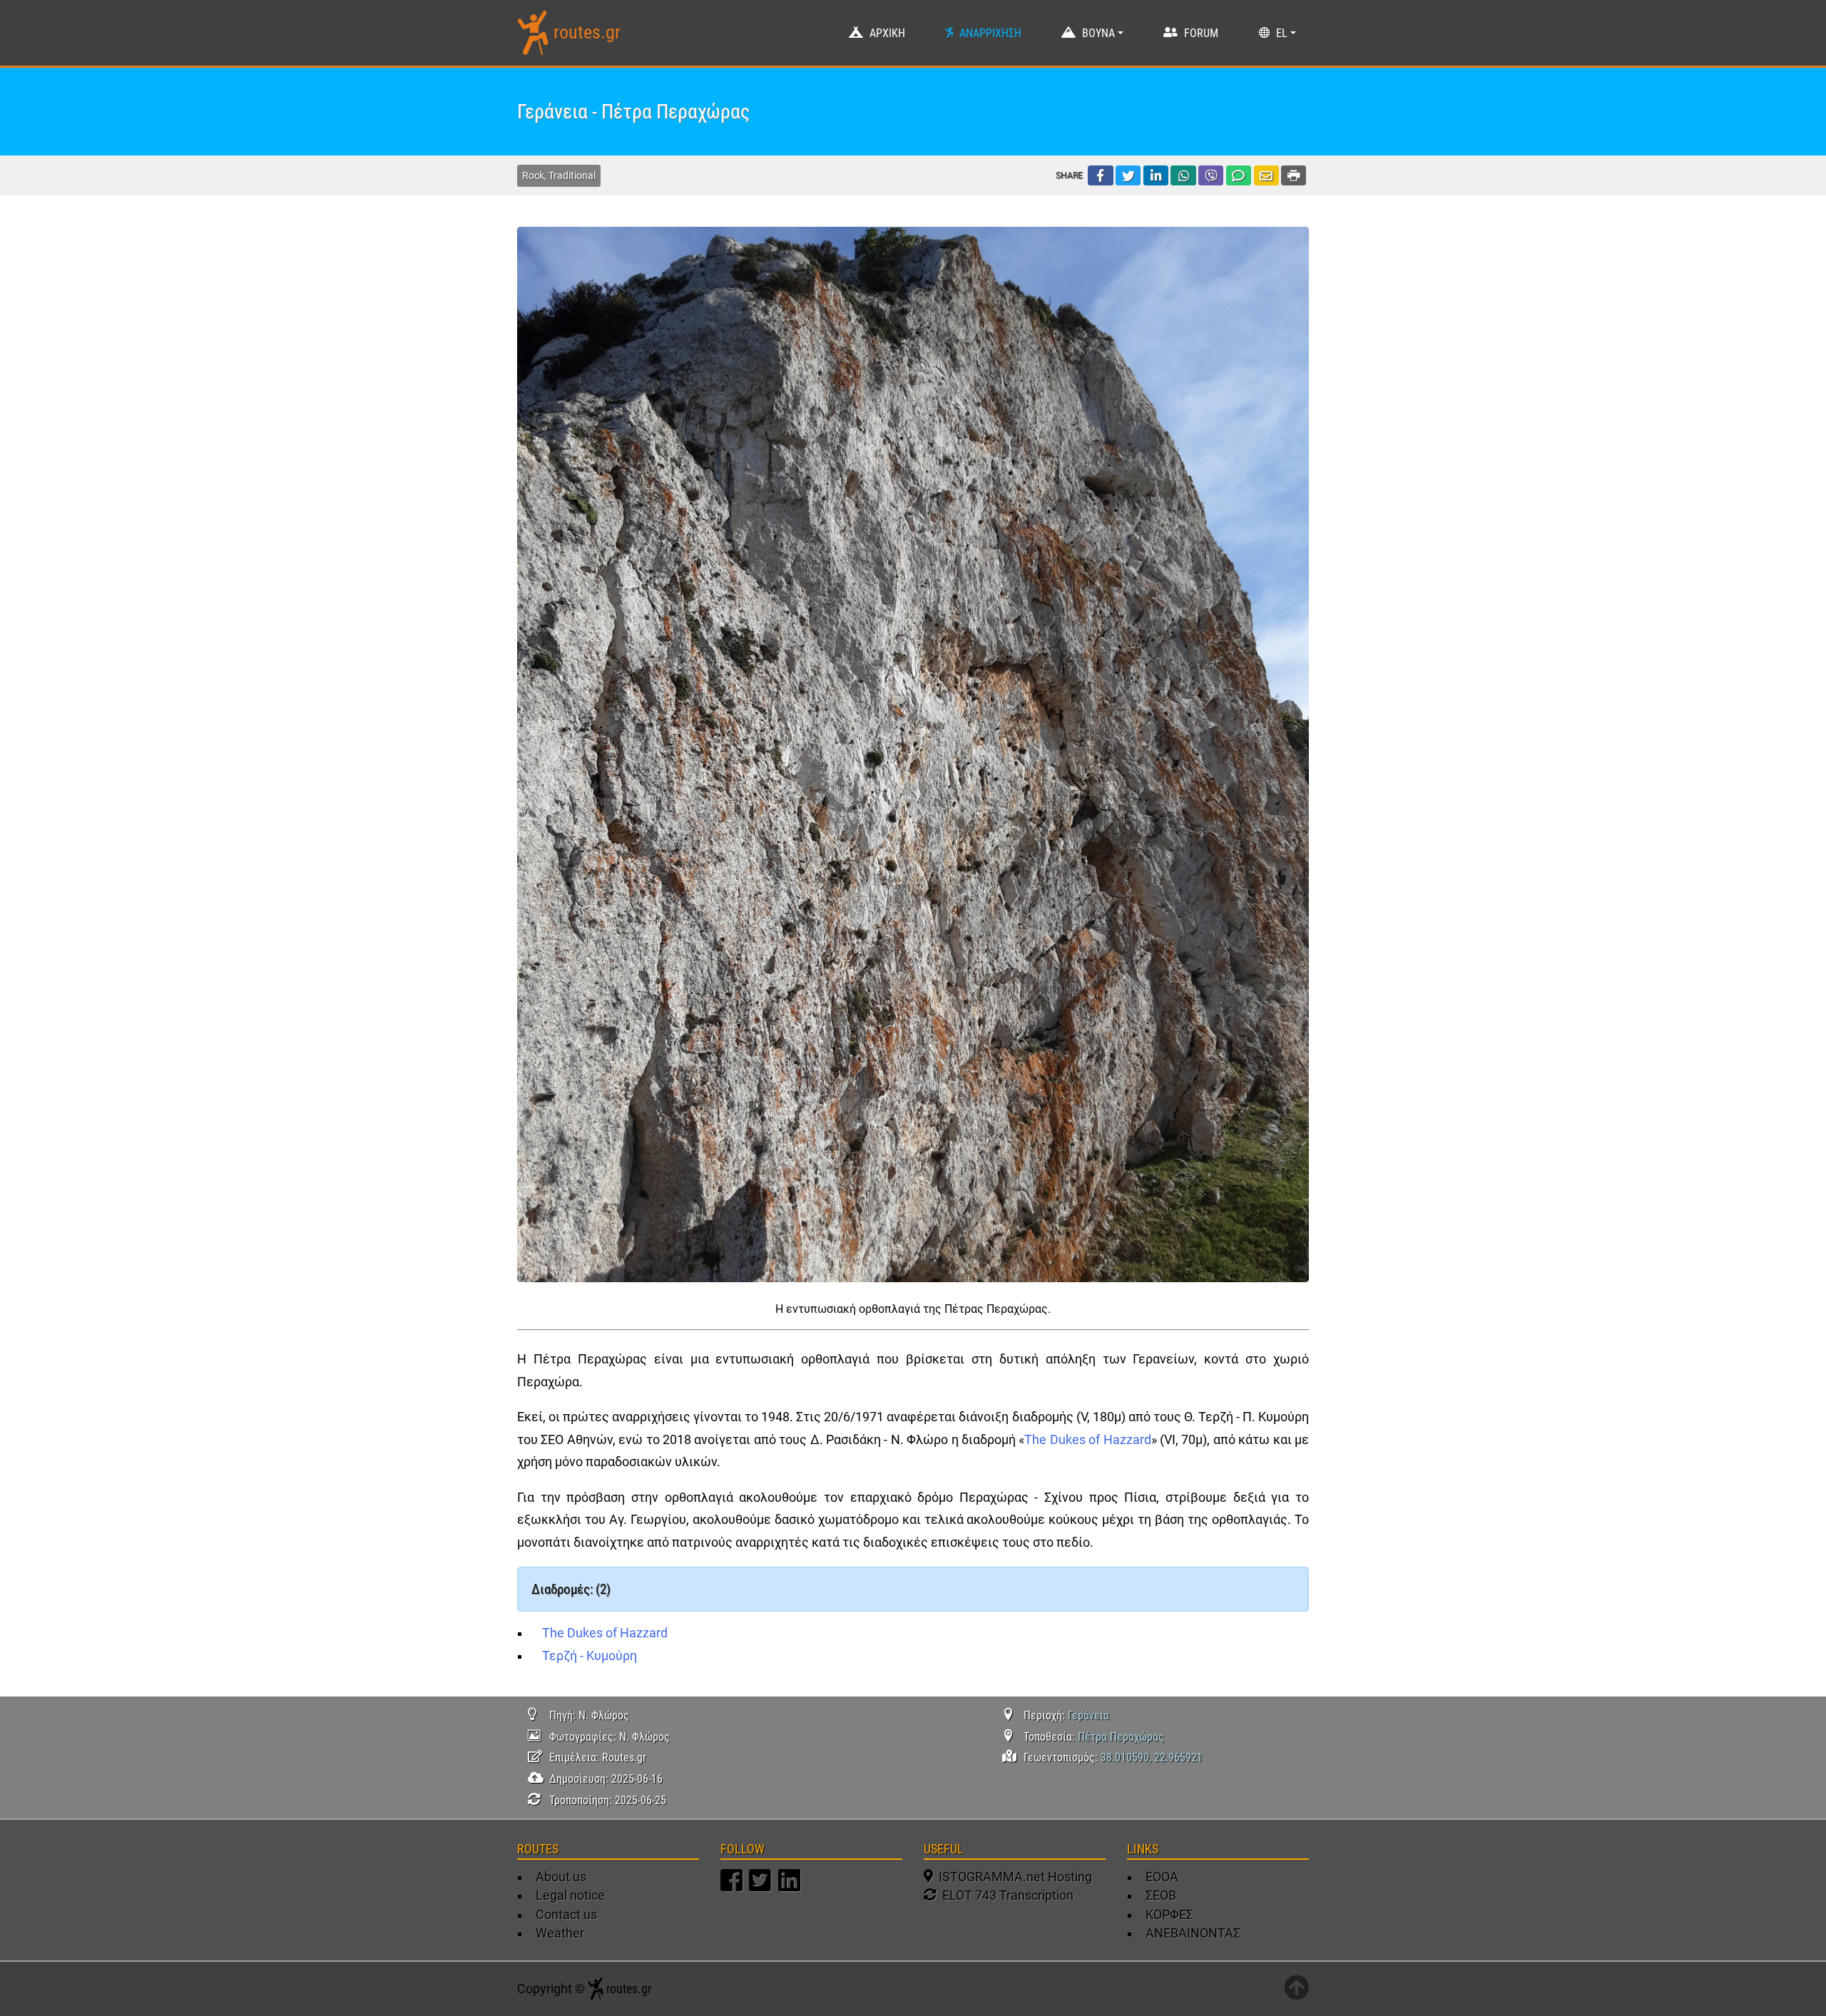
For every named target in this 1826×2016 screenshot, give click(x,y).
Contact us (566, 1915)
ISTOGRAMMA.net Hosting (1013, 1877)
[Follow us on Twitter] (762, 1887)
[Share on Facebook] (1100, 175)
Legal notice (570, 1895)
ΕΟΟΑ (1162, 1877)
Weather (560, 1933)
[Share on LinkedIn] (1156, 175)
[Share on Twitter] (1128, 175)
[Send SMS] (1239, 175)
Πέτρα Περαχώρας (1121, 1737)
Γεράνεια (1088, 1715)
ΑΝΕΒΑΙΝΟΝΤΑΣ (1193, 1933)
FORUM (1201, 33)
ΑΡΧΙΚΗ (887, 33)
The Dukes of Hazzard (1087, 1440)
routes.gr (587, 32)
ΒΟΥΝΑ (1098, 33)
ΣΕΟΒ (1161, 1895)
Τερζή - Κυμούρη (590, 1656)
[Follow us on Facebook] (733, 1887)
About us (561, 1877)
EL (1282, 33)
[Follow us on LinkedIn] (791, 1887)
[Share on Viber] (1211, 175)
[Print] (1294, 175)
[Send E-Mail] (1266, 175)
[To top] (1296, 1989)
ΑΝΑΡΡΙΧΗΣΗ (990, 33)
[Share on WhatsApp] (1183, 175)
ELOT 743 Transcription (1005, 1895)
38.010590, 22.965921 (1152, 1757)
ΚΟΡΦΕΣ (1169, 1915)
